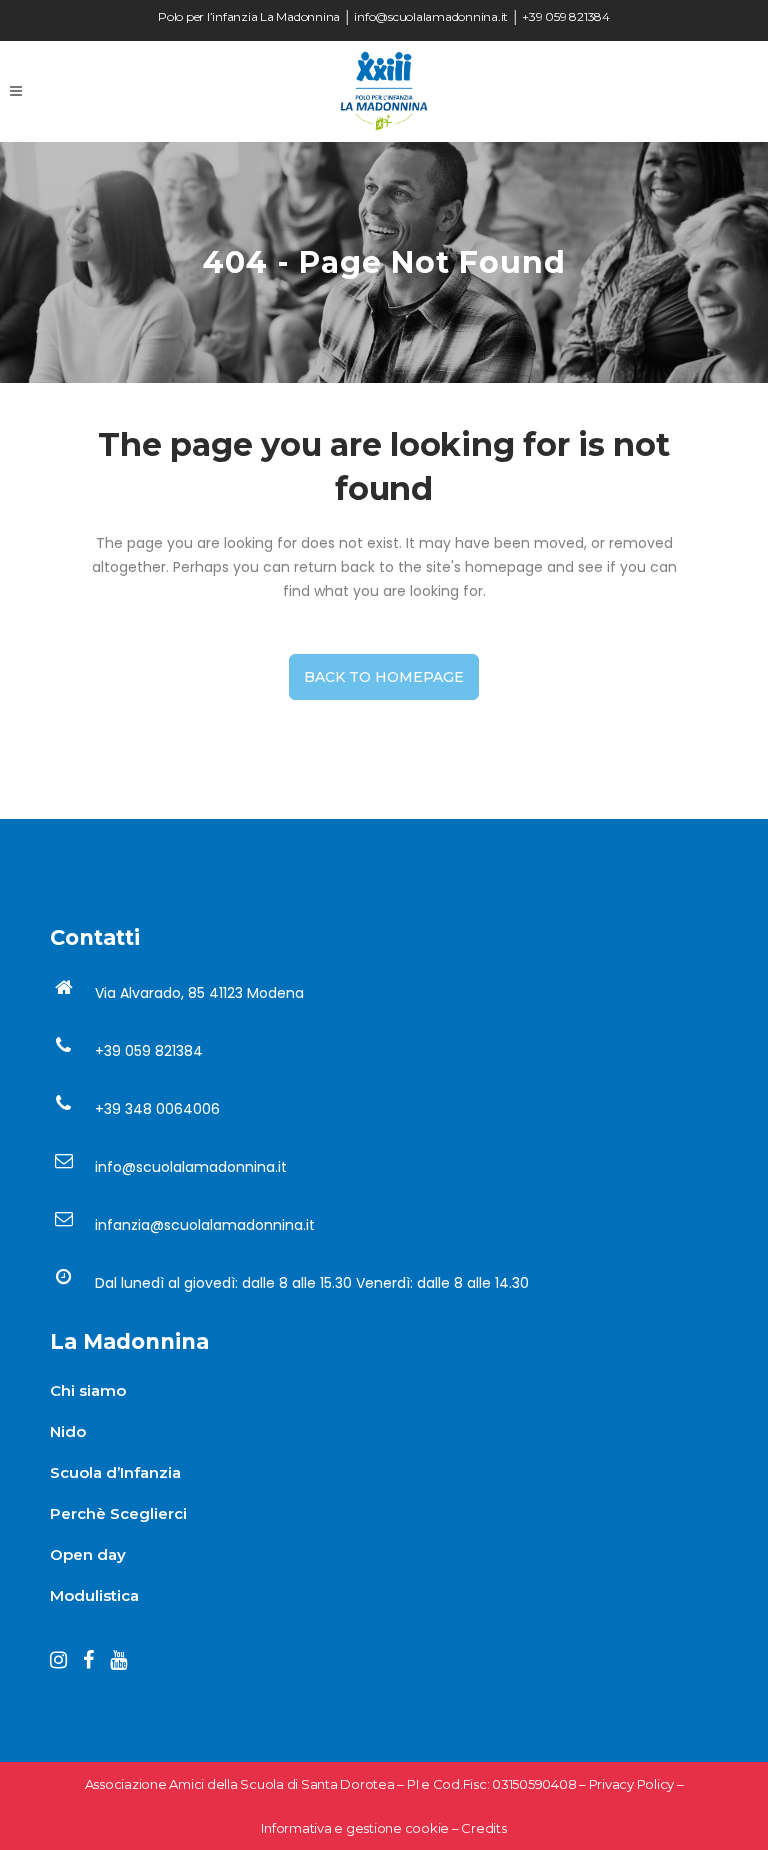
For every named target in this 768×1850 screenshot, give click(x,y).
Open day (88, 1554)
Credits (483, 1828)
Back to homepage (384, 677)
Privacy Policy (632, 1784)
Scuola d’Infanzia (115, 1472)
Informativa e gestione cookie (355, 1828)
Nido (68, 1431)
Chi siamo (88, 1390)
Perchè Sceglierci (118, 1513)
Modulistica (94, 1595)
